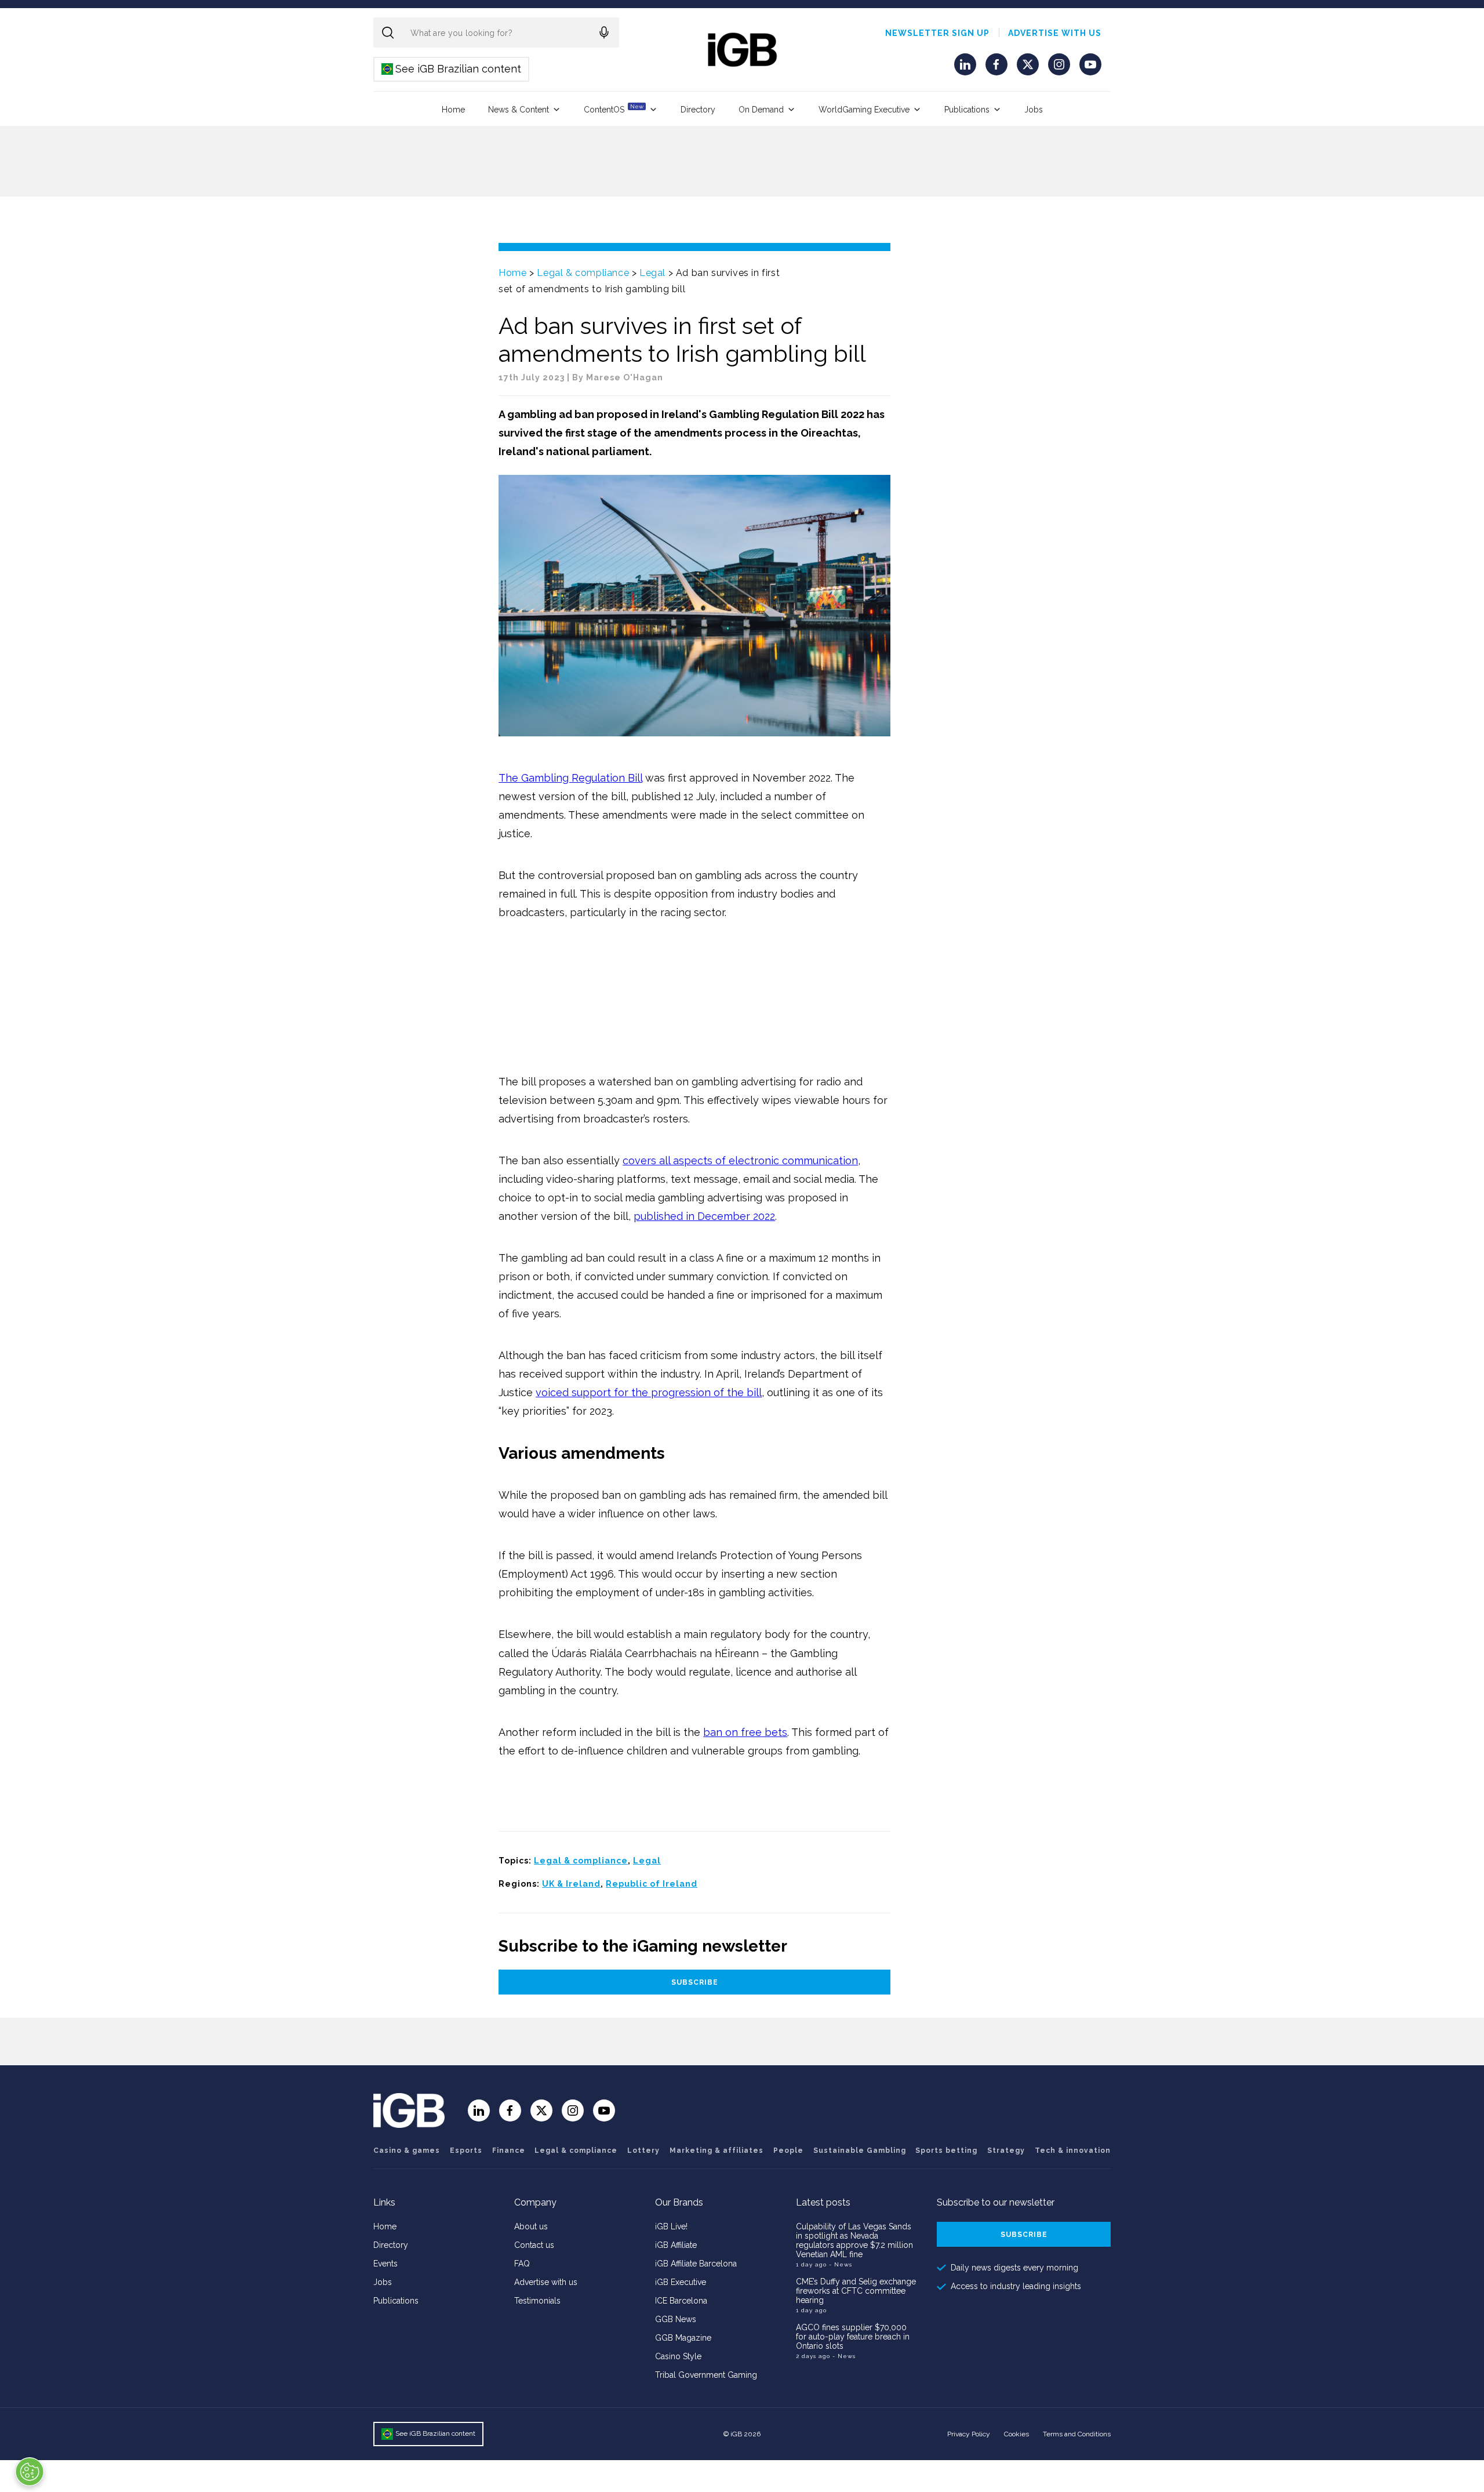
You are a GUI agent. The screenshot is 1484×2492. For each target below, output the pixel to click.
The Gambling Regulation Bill (570, 778)
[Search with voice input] (604, 32)
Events (385, 2264)
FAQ (522, 2264)
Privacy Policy (969, 2434)
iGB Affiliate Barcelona (696, 2264)
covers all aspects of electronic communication (740, 1160)
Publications (967, 110)
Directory (698, 110)
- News (841, 2264)
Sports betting (946, 2150)
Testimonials (537, 2301)
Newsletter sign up (937, 33)
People (788, 2150)
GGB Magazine (683, 2338)
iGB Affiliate (676, 2245)
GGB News (676, 2319)
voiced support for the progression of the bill (649, 1392)
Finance (509, 2150)
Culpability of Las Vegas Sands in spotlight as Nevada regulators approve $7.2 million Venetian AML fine (854, 2240)
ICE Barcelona (681, 2301)
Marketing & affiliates (716, 2150)
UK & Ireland (571, 1884)
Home (453, 110)
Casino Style (678, 2356)
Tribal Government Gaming (706, 2375)
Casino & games (407, 2150)
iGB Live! (671, 2226)
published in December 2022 (704, 1216)
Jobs (1034, 110)
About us (531, 2226)
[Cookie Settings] (30, 2472)
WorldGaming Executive (864, 110)
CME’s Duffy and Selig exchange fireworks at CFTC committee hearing (856, 2291)
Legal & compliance (583, 273)
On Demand (761, 110)
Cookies (1016, 2434)
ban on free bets (745, 1732)
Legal (652, 273)
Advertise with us (1055, 33)
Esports (466, 2150)
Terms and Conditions (1077, 2434)
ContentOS (614, 109)
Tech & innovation (1073, 2150)
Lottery (643, 2150)
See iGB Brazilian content (452, 69)
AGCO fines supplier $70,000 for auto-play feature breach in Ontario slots (853, 2337)
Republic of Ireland (652, 1884)
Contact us (534, 2245)
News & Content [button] (519, 110)
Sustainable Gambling (860, 2150)
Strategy (1006, 2150)
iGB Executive (681, 2282)
